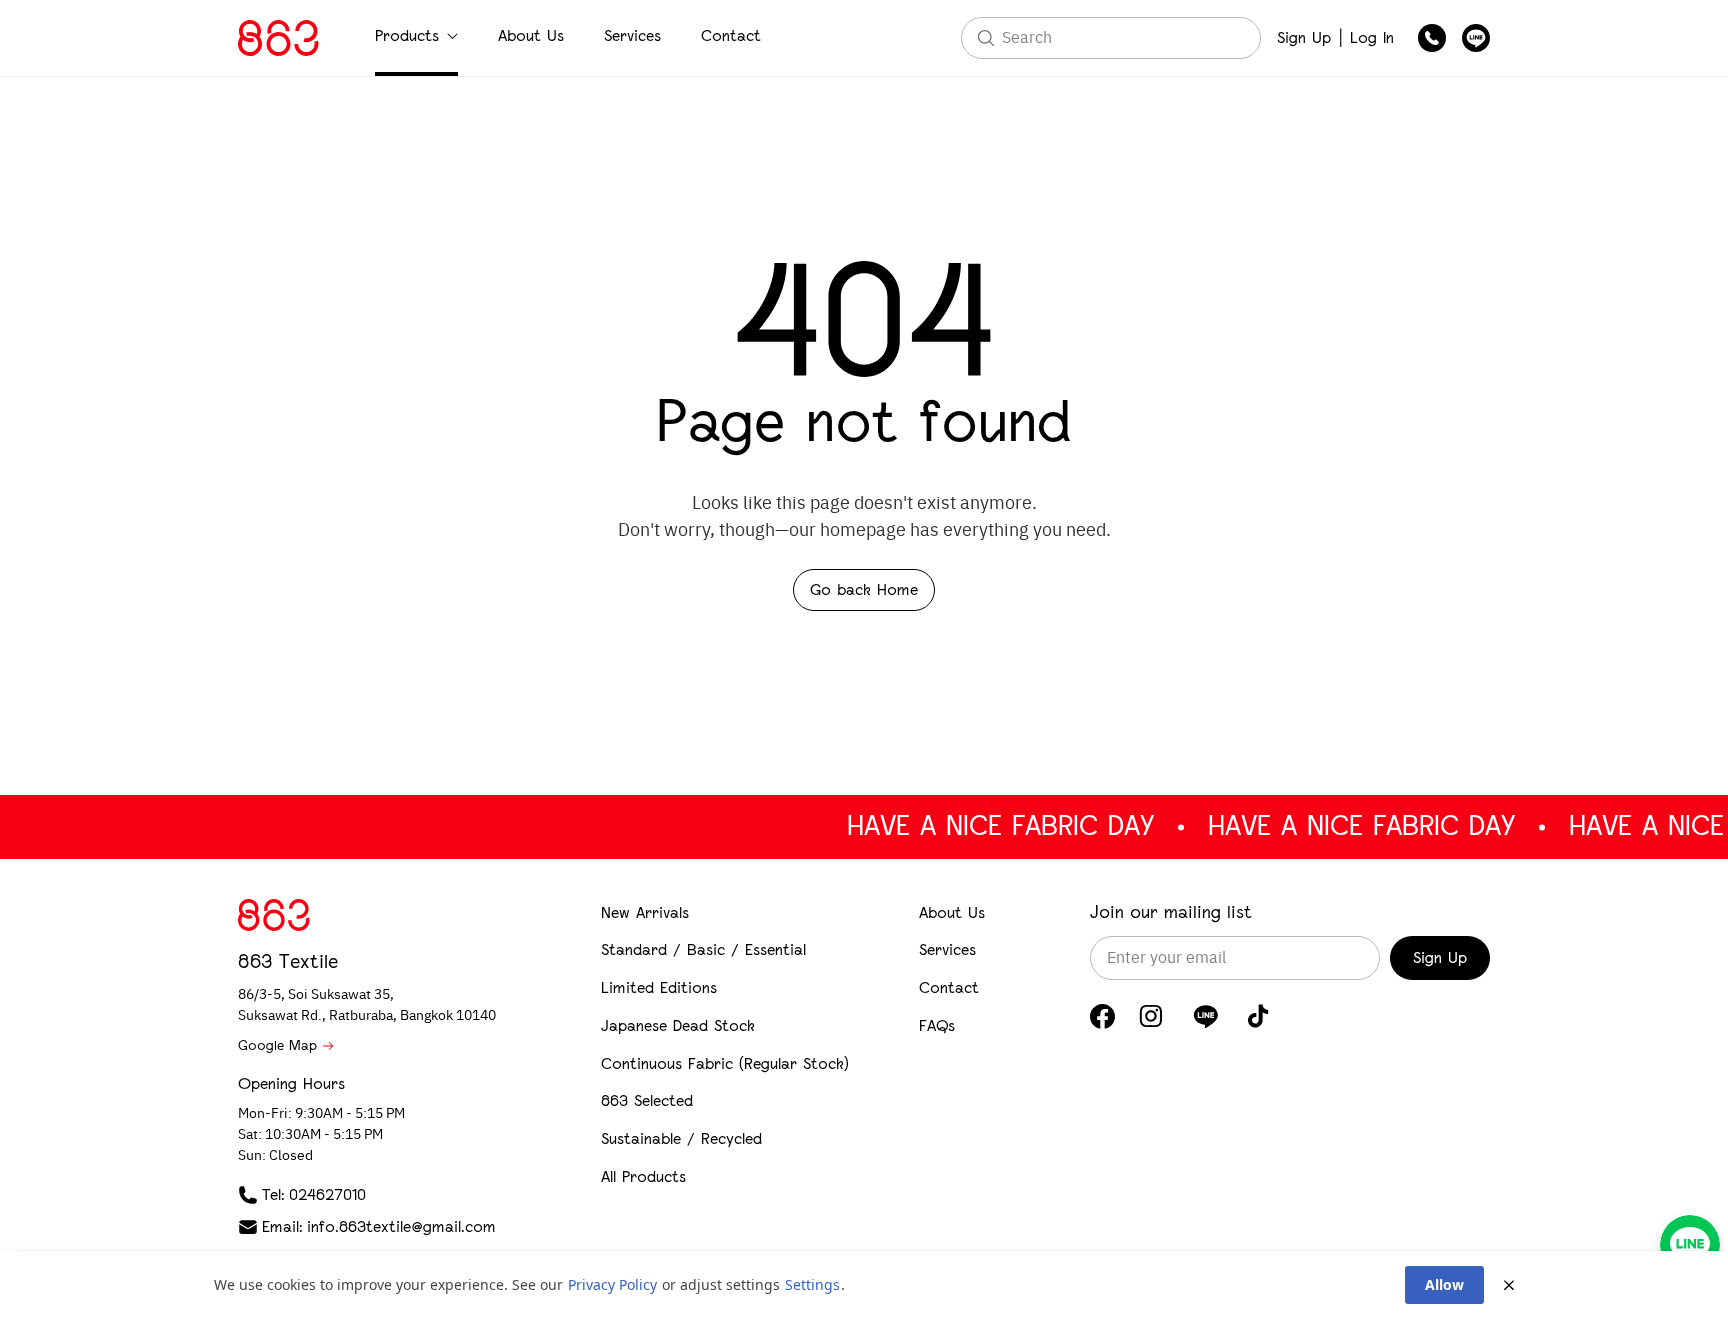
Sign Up (1304, 37)
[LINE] (1205, 1016)
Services (632, 35)
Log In (1372, 37)
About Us (531, 35)
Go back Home (864, 589)
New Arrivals (645, 912)
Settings (812, 1284)
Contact (731, 35)
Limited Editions (659, 987)
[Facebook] (1102, 1016)
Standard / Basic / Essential (703, 949)
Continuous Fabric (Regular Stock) (725, 1063)
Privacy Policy (612, 1284)
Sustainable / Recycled (681, 1138)
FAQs (937, 1025)
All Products (643, 1176)
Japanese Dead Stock (678, 1025)
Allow (1444, 1284)
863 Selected (647, 1100)
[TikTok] (1258, 1016)
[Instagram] (1151, 1016)
